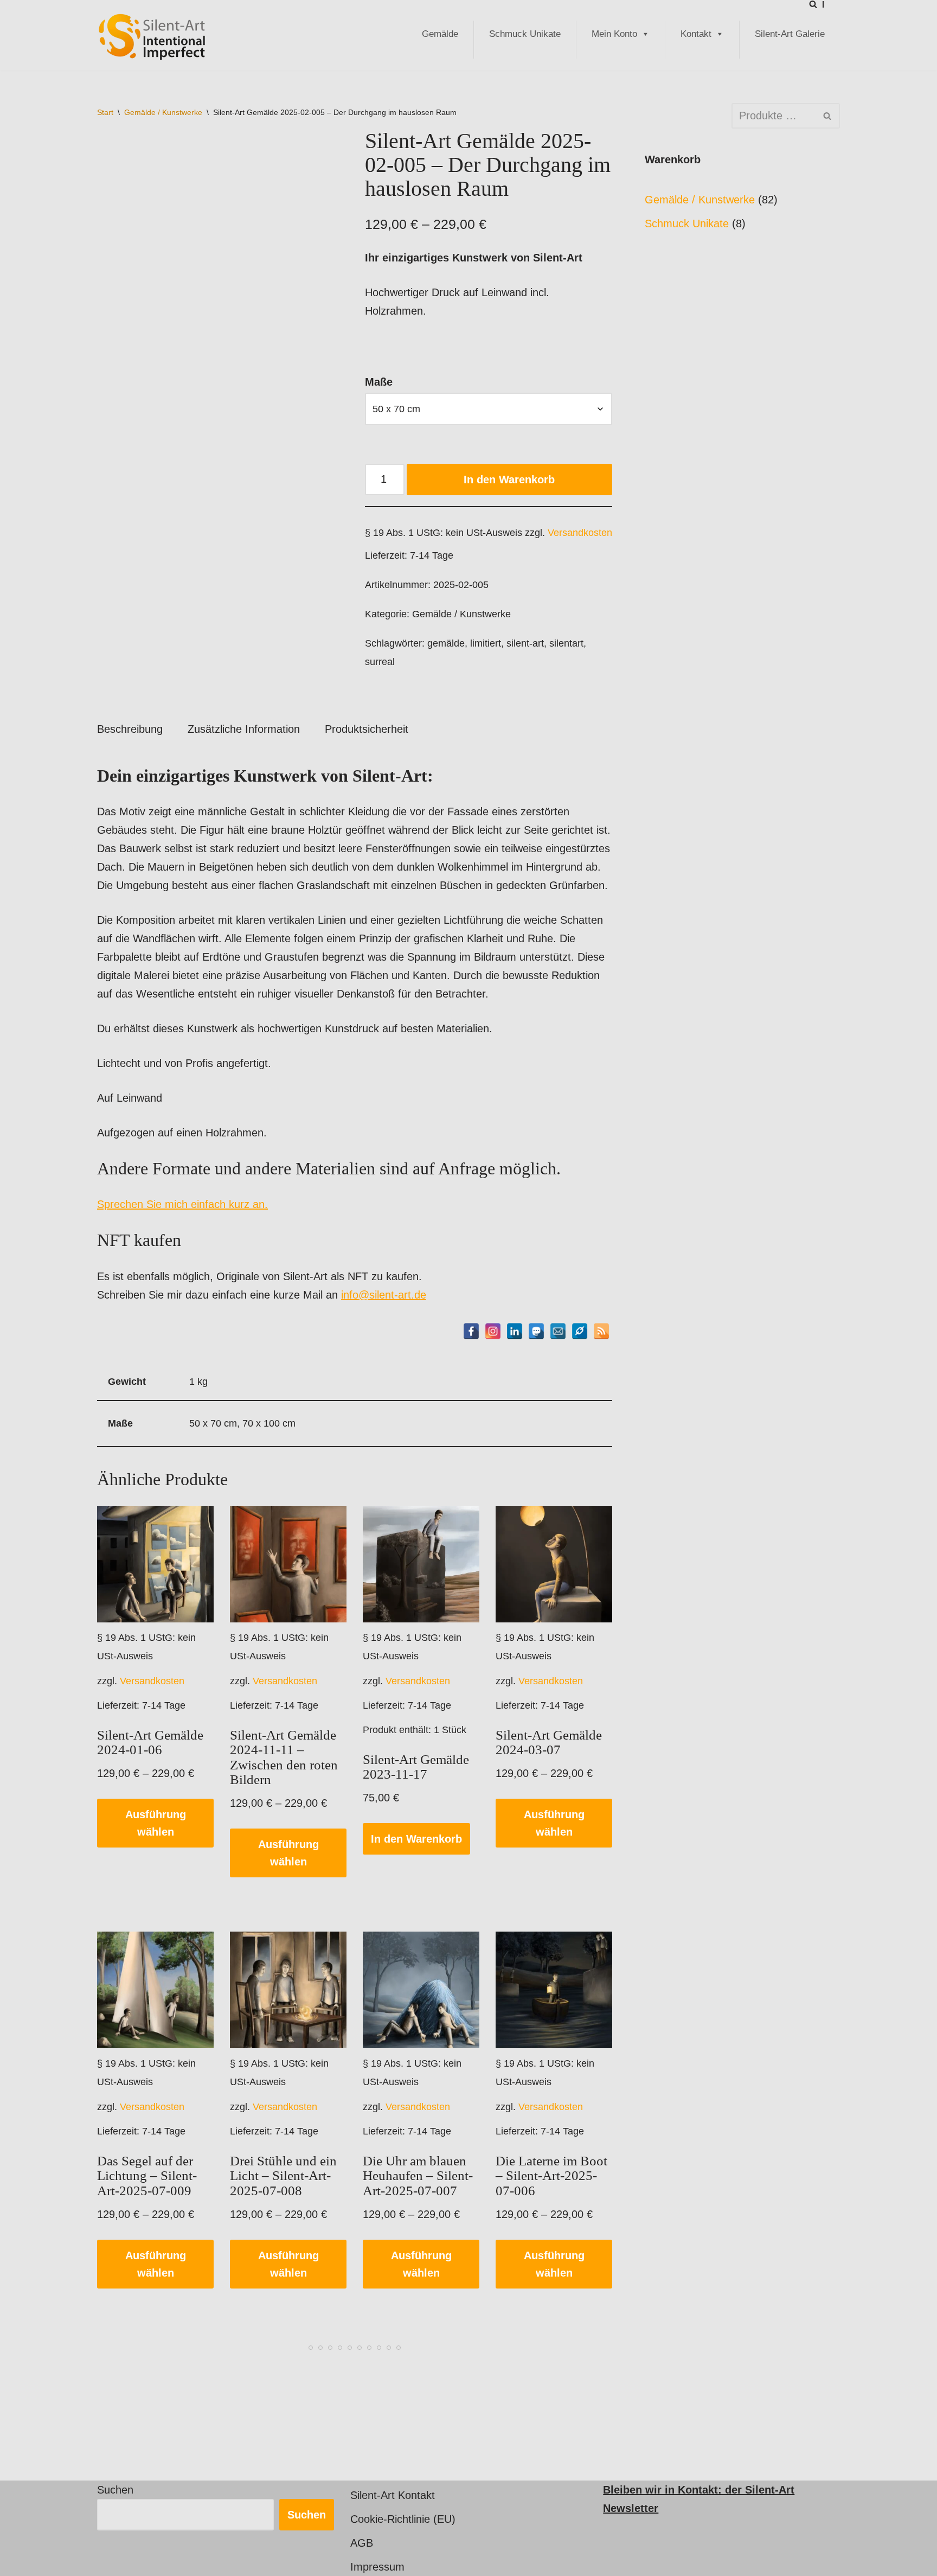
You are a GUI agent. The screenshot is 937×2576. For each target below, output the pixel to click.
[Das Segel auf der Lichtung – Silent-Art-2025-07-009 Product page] (156, 1990)
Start (105, 112)
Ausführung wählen (156, 1823)
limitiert (486, 643)
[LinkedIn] (515, 1331)
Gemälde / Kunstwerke (163, 112)
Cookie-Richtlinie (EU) (403, 2519)
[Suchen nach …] (688, 116)
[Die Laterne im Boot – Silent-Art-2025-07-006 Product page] (554, 1990)
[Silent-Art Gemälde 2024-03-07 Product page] (554, 1564)
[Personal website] (580, 1331)
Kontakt (696, 34)
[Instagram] (493, 1331)
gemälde (446, 643)
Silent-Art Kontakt (393, 2495)
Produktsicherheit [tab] (367, 729)
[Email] (558, 1331)
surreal (380, 662)
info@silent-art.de (384, 1295)
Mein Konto (614, 34)
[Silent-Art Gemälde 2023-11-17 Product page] (421, 1564)
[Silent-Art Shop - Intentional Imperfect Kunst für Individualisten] (151, 37)
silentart (566, 643)
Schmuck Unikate (525, 34)
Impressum (377, 2567)
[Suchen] (813, 4)
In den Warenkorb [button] (416, 1839)
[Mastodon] (536, 1331)
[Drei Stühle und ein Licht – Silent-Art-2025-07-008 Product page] (288, 1990)
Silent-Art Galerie (790, 34)
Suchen (115, 2490)
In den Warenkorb (509, 480)
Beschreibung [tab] (130, 729)
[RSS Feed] (601, 1331)
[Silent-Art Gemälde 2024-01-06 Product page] (156, 1564)
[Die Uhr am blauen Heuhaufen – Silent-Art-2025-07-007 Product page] (421, 1990)
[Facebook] (471, 1331)
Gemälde (440, 34)
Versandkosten (580, 533)
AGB (362, 2543)
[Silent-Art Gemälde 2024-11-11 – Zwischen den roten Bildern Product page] (288, 1564)
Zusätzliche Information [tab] (244, 729)
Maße (379, 382)
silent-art (525, 643)
